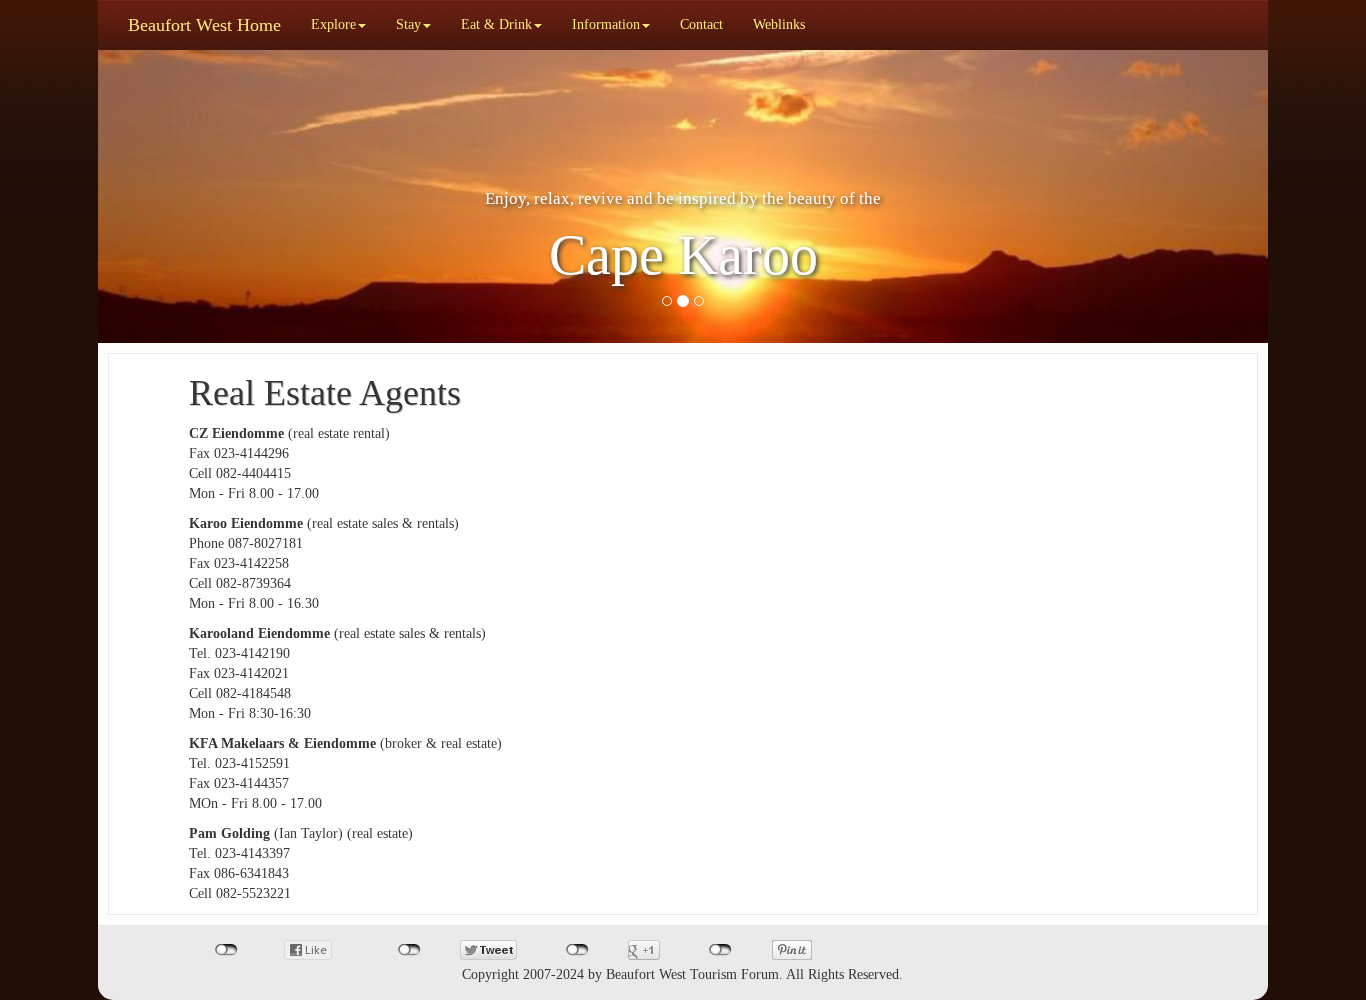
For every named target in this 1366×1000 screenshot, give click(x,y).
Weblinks (779, 24)
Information (606, 24)
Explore (333, 24)
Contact (701, 24)
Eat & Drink (496, 24)
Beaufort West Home (204, 25)
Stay (408, 24)
